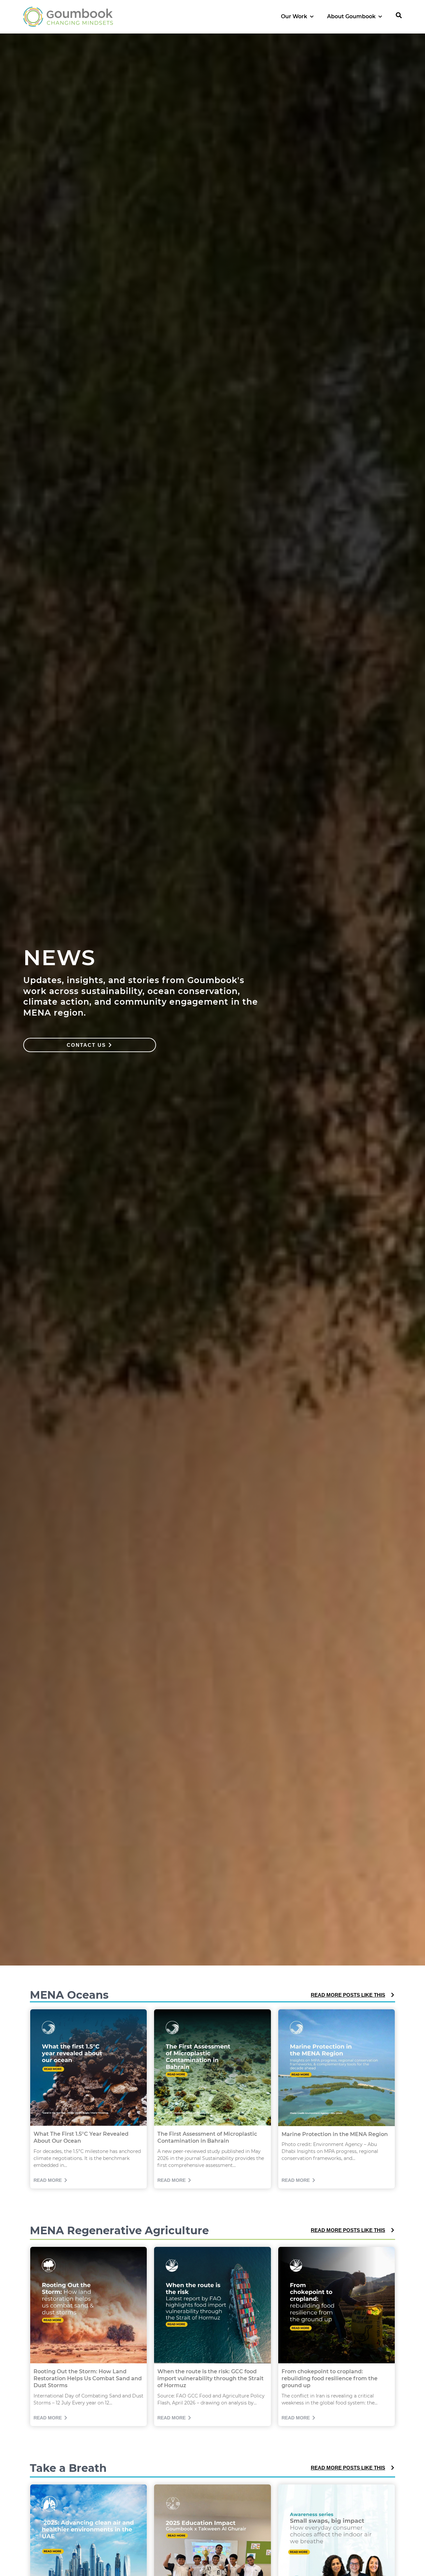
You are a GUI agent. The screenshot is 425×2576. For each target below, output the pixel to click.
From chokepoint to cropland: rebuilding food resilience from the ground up (330, 2378)
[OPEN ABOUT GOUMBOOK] (380, 17)
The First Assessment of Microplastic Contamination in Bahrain (207, 2137)
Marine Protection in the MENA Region (335, 2134)
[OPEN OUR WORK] (312, 17)
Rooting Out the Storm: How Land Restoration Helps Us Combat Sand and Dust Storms (88, 2378)
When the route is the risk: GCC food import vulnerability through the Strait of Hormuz (211, 2378)
